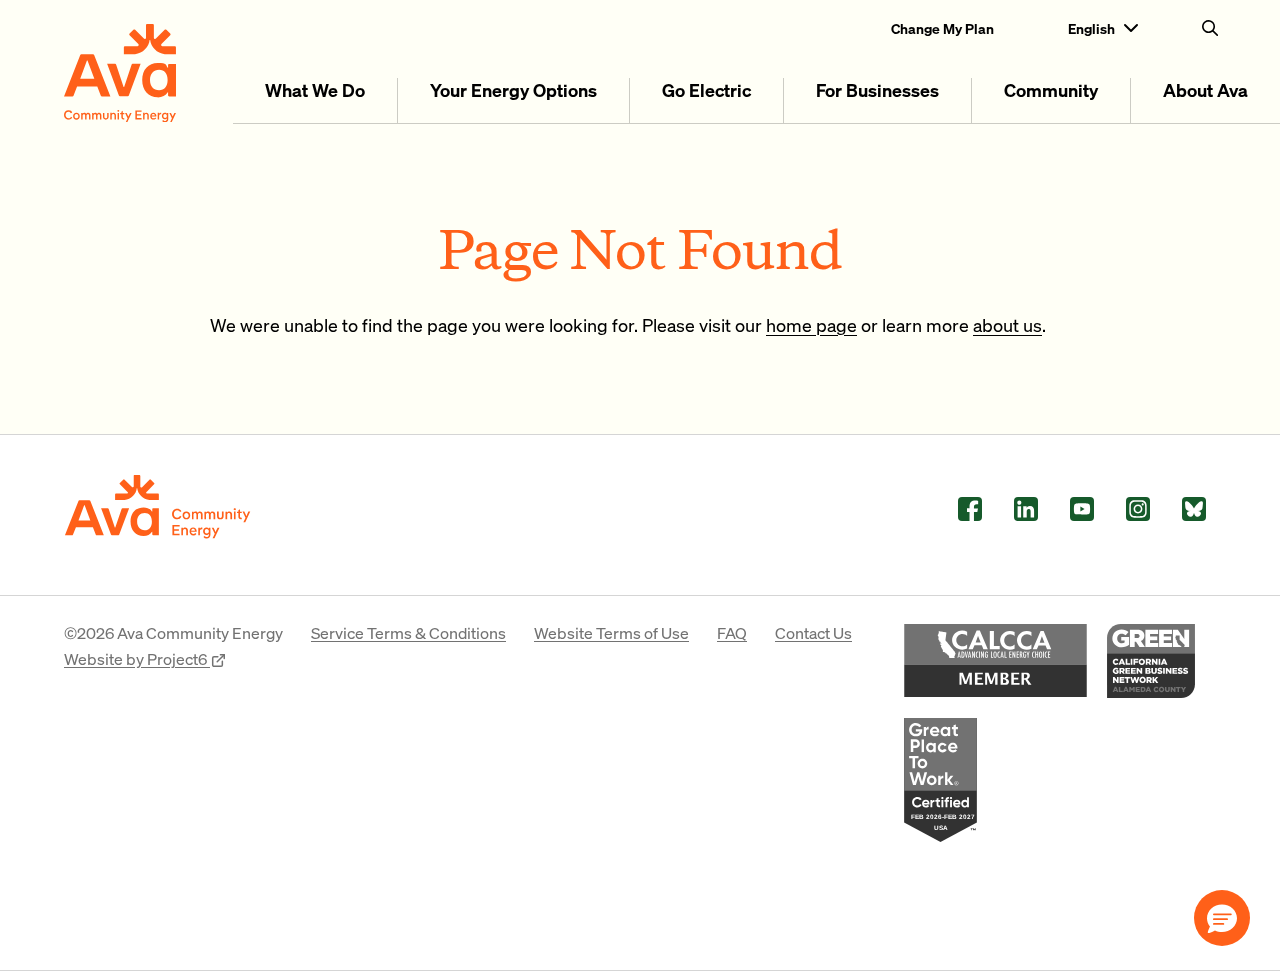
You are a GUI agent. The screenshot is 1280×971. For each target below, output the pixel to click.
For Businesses (877, 89)
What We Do (315, 89)
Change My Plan (942, 28)
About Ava (1205, 89)
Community (1051, 89)
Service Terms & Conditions (408, 632)
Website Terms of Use (611, 632)
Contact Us (813, 632)
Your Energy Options (513, 89)
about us (1007, 324)
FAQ (732, 632)
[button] (1222, 918)
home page (811, 324)
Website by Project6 (137, 658)
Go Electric (706, 89)
